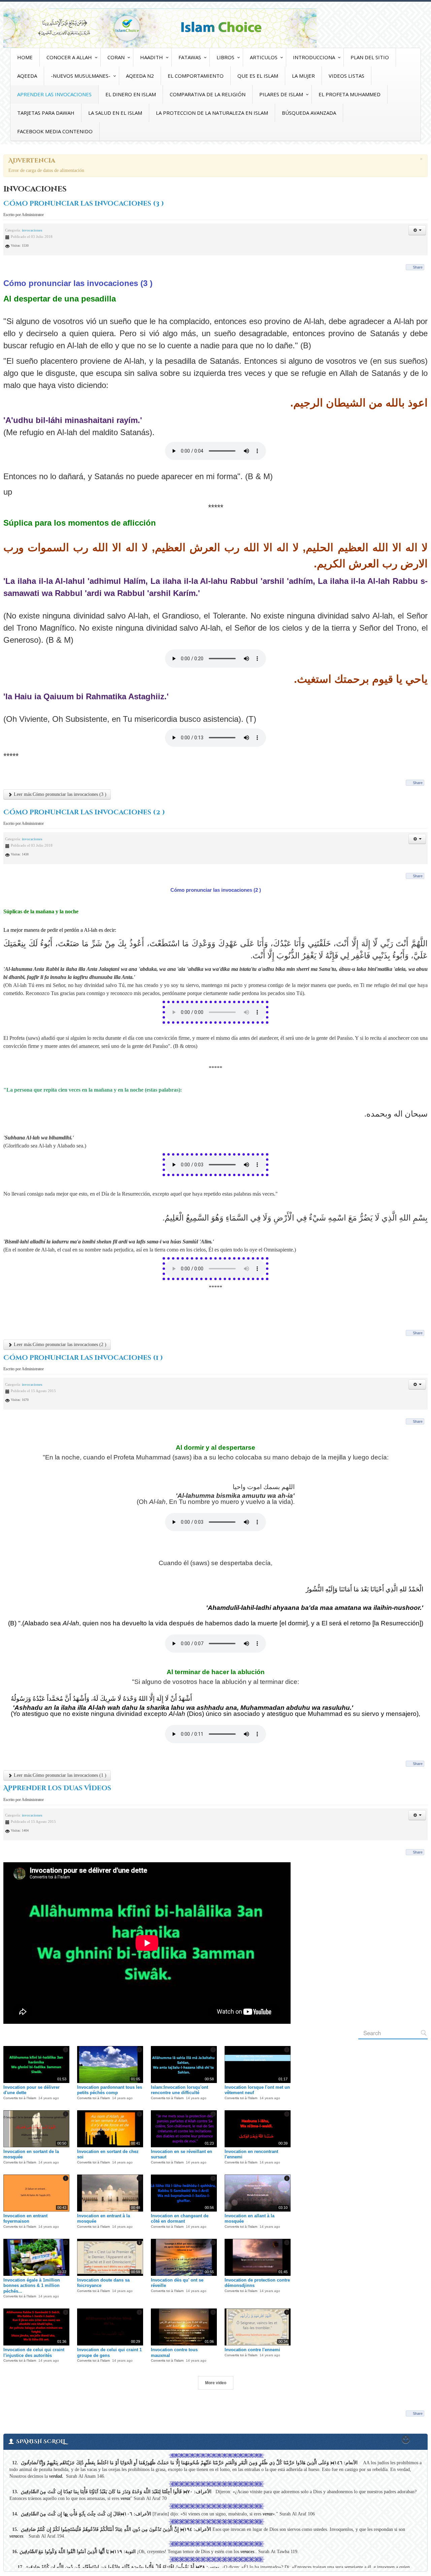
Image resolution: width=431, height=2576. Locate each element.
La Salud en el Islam (115, 113)
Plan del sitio (370, 57)
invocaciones (32, 230)
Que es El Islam (258, 76)
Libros (225, 57)
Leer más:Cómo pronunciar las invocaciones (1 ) (59, 1775)
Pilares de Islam (281, 94)
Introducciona (314, 57)
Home (25, 57)
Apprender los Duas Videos (57, 1788)
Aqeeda (27, 76)
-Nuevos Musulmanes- (81, 76)
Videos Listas (346, 76)
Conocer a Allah (69, 57)
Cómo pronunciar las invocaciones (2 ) (84, 812)
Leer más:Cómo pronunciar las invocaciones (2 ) (59, 1345)
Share (418, 267)
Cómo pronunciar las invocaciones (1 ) (83, 1358)
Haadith (152, 57)
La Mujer (303, 76)
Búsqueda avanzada (309, 113)
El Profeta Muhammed (350, 94)
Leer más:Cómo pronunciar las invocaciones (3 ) (59, 794)
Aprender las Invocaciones (54, 94)
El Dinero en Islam (131, 94)
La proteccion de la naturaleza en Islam (212, 113)
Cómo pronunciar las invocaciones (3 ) (84, 204)
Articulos (264, 57)
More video (216, 2383)
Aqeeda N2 (140, 76)
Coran (116, 57)
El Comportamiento (196, 76)
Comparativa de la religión (208, 94)
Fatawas (190, 57)
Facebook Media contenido (55, 131)
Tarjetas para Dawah (46, 113)
